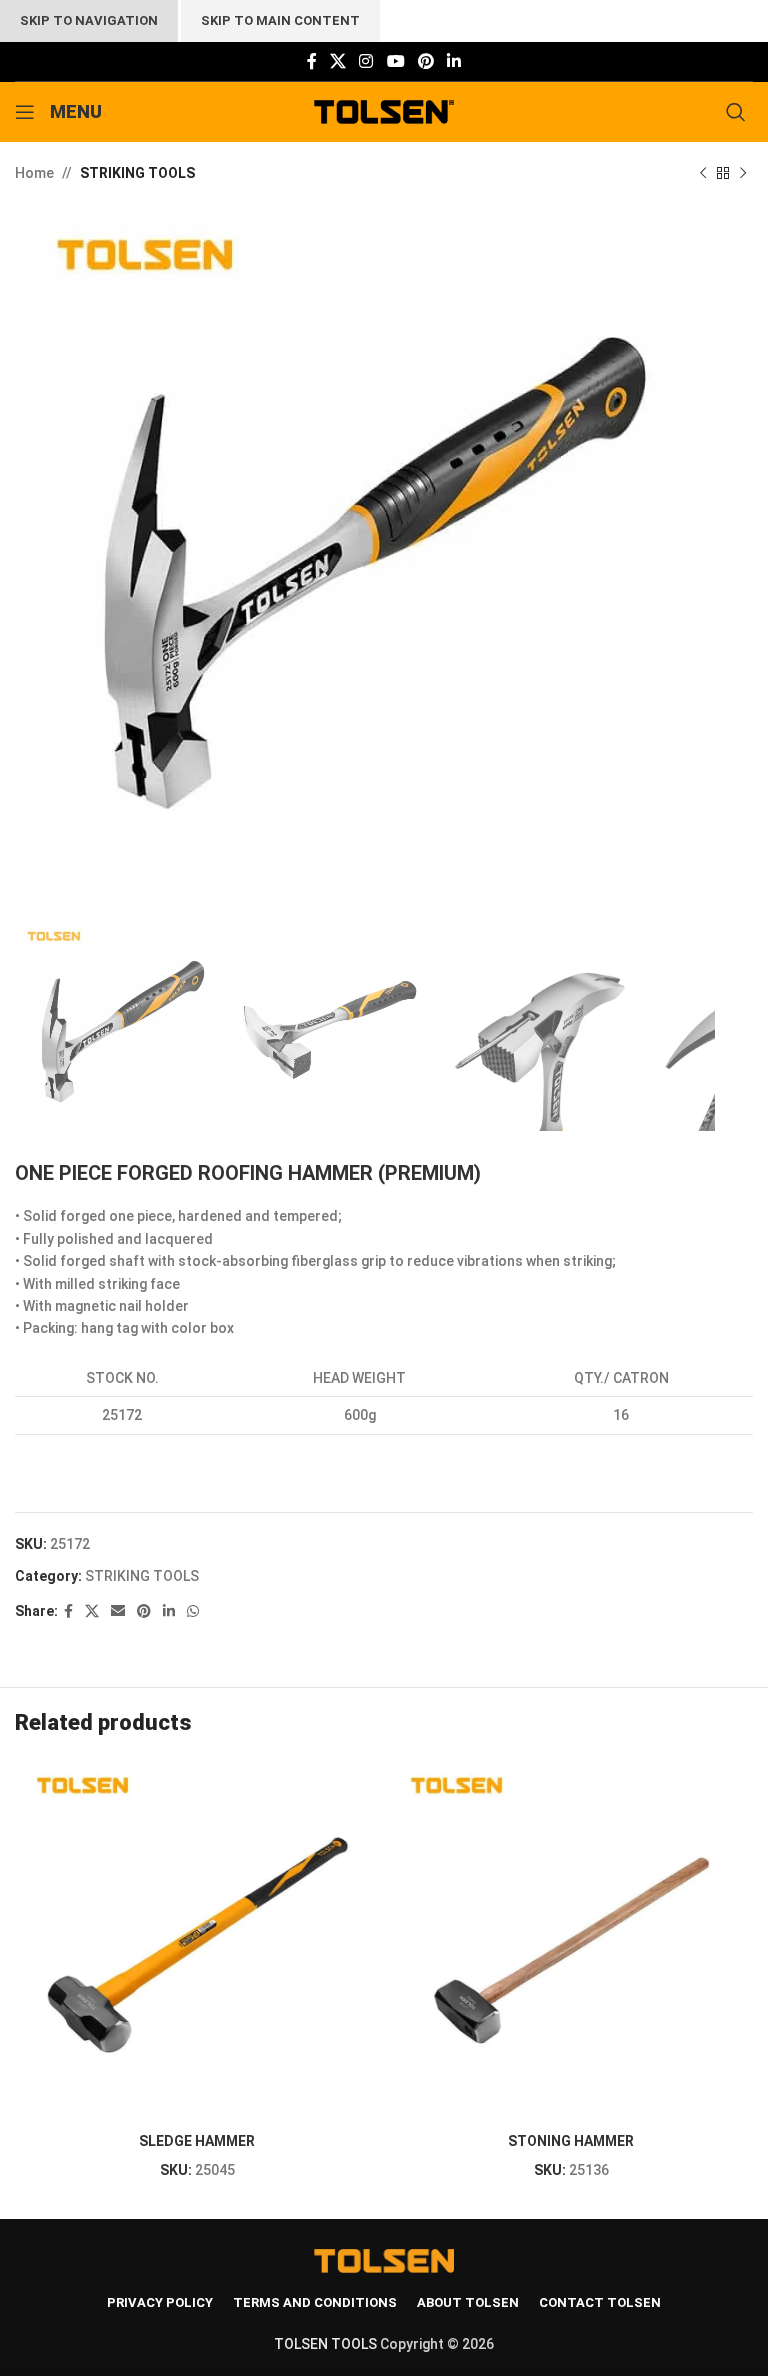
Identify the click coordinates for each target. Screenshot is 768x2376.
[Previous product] (703, 173)
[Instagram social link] (366, 61)
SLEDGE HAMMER (197, 2141)
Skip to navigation (89, 20)
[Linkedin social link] (454, 61)
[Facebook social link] (311, 61)
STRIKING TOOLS (137, 173)
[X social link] (337, 61)
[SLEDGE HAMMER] (197, 1941)
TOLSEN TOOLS (325, 2344)
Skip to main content (280, 20)
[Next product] (743, 173)
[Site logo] (384, 111)
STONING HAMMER (571, 2141)
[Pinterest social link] (425, 61)
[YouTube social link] (395, 61)
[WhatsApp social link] (193, 1611)
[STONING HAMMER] (571, 1941)
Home (34, 173)
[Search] (739, 112)
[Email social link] (118, 1611)
